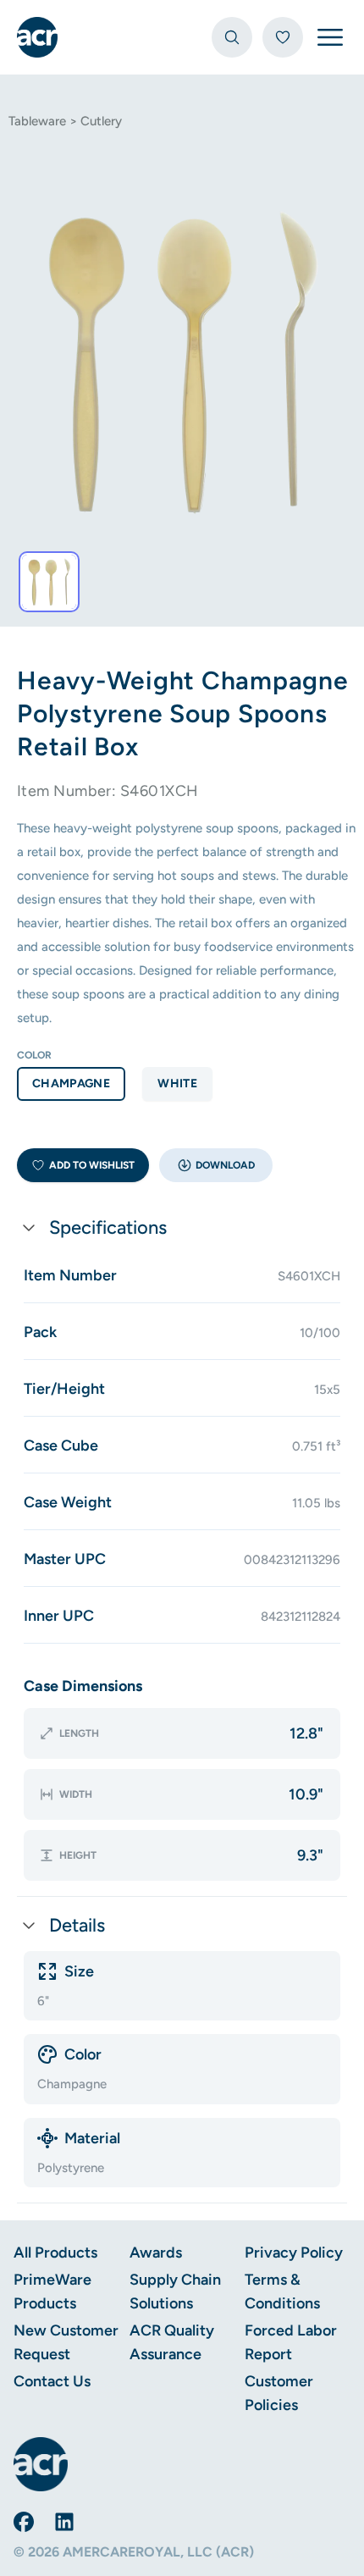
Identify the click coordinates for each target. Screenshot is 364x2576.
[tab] (49, 582)
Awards (156, 2253)
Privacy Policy (294, 2253)
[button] (216, 1165)
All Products (55, 2253)
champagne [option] (71, 1083)
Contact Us (52, 2381)
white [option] (177, 1083)
